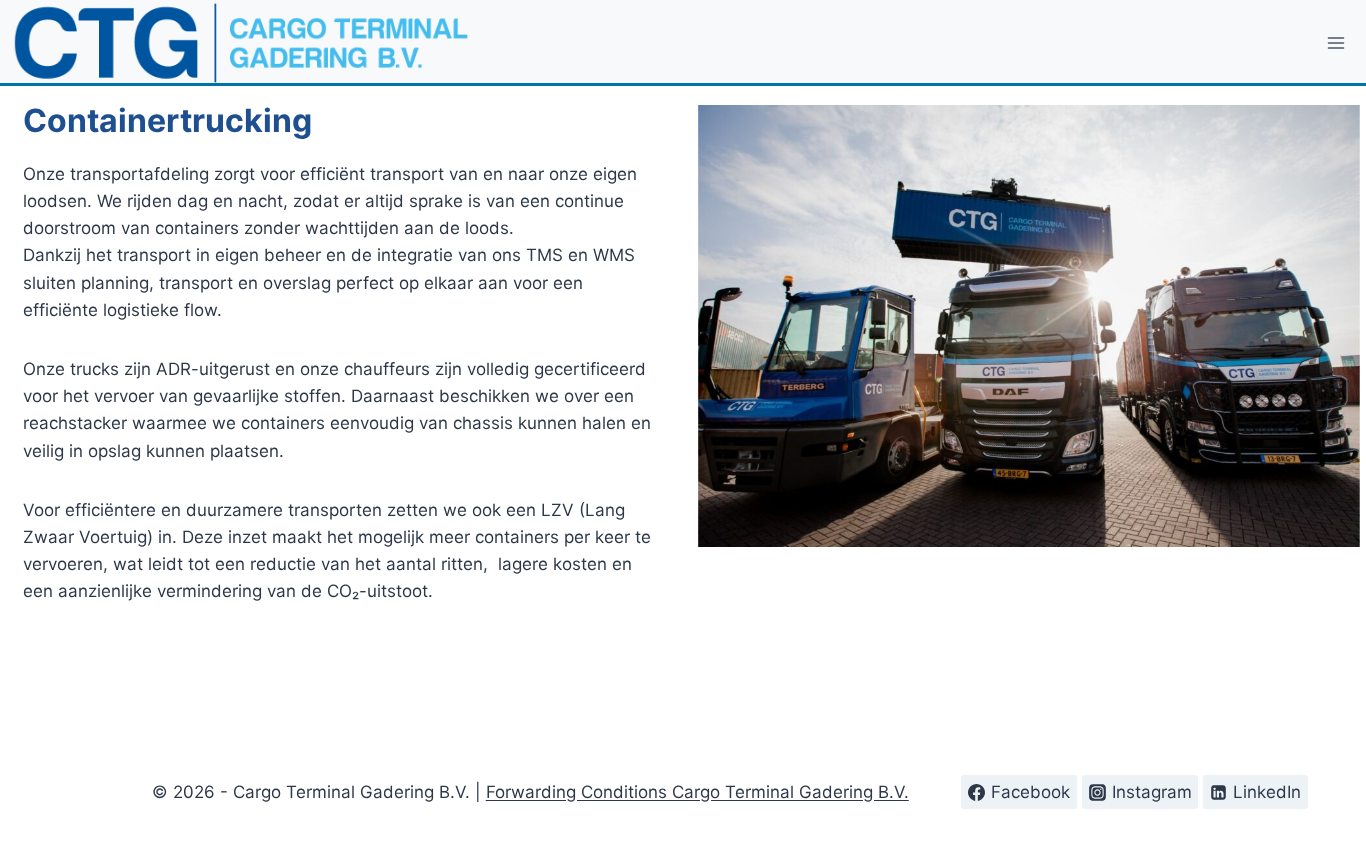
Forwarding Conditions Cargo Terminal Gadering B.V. (697, 792)
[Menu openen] (1336, 42)
